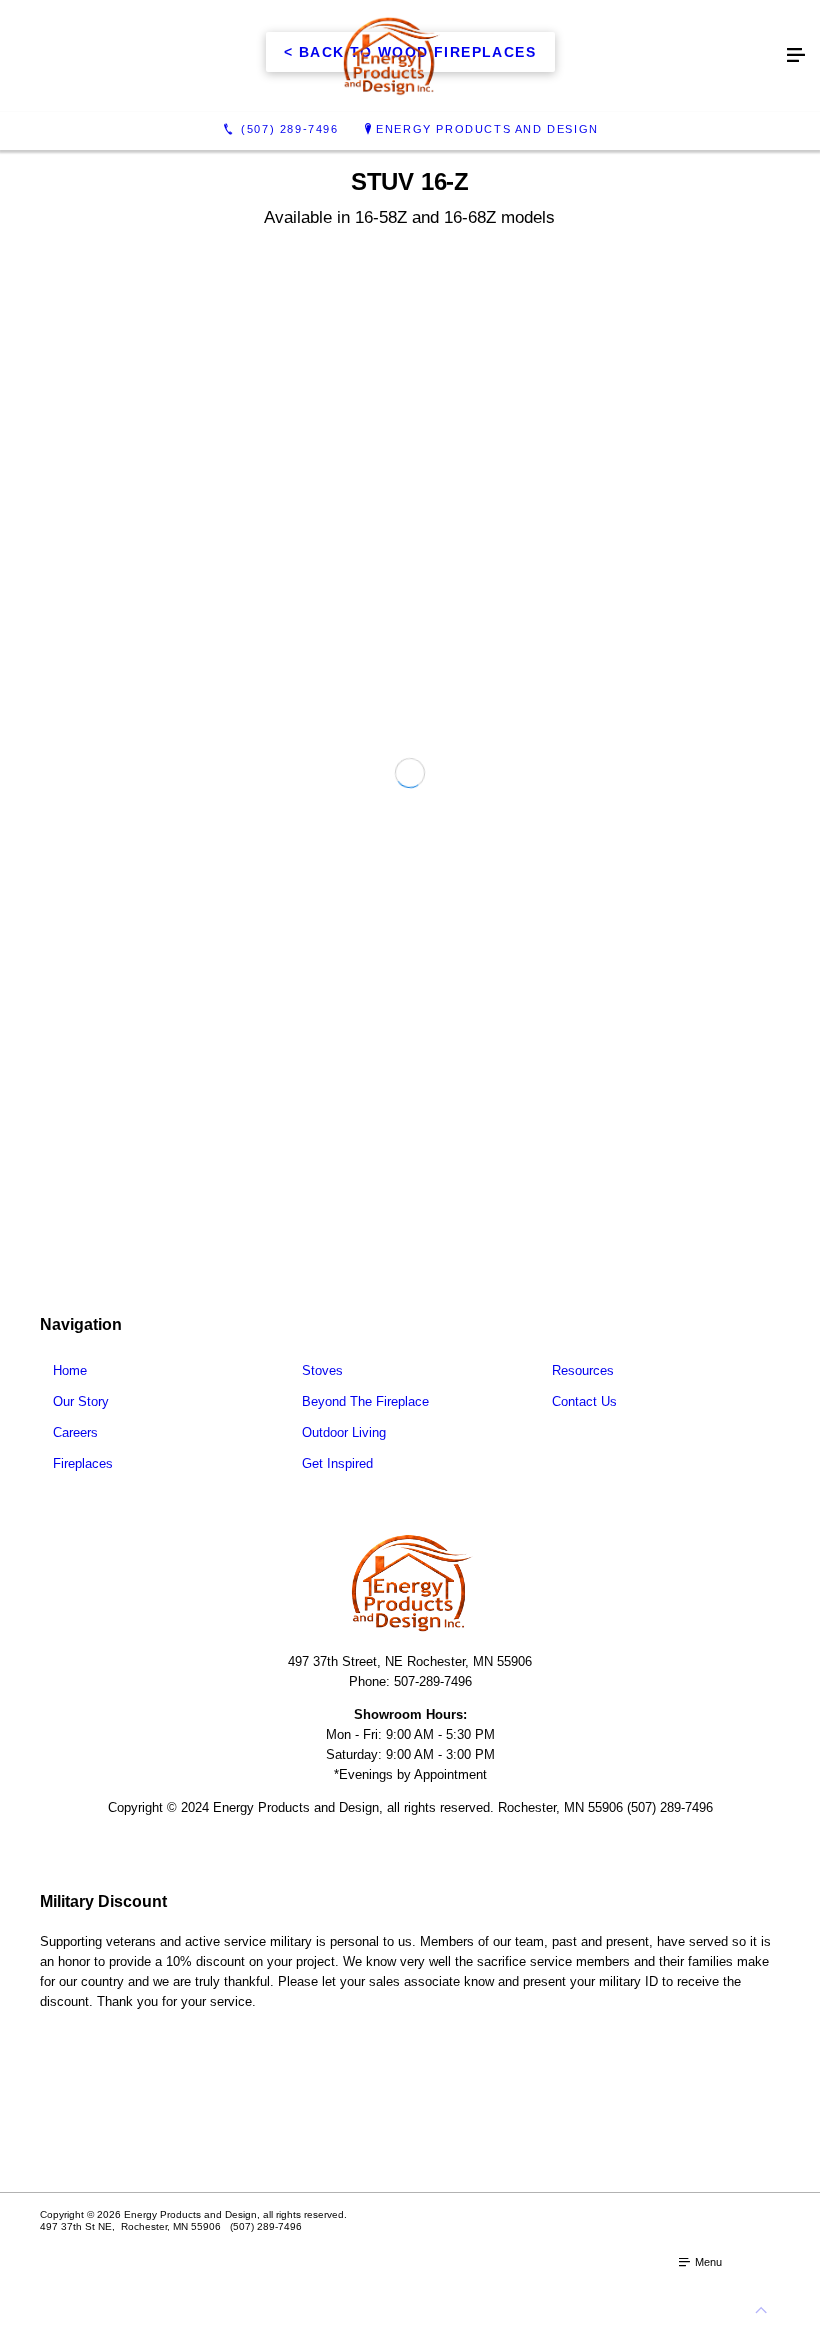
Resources (583, 1381)
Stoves (322, 1381)
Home (70, 1381)
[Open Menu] (796, 56)
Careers (75, 1443)
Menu (707, 2273)
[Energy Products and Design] (390, 56)
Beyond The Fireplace (365, 1412)
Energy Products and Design (487, 129)
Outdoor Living (344, 1443)
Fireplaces (83, 1474)
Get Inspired (337, 1474)
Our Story (81, 1412)
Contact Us (584, 1412)
